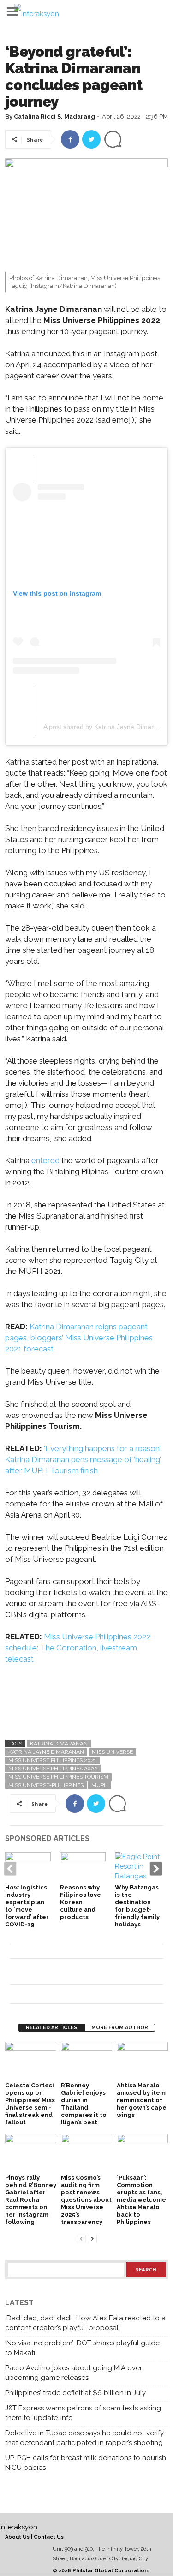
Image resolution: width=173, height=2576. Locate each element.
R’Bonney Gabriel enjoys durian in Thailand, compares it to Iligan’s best (84, 2104)
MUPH (100, 1785)
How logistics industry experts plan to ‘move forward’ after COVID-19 (27, 1906)
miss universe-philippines (46, 1785)
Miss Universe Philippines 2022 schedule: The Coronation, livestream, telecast (78, 1648)
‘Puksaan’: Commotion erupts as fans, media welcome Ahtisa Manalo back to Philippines (141, 2200)
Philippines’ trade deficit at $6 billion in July (75, 2393)
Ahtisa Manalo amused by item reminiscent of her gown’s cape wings (142, 2100)
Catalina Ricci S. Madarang (54, 117)
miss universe (112, 1752)
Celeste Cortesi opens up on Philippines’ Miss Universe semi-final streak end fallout (30, 2104)
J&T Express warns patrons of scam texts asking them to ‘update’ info (83, 2413)
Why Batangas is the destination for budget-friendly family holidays (137, 1906)
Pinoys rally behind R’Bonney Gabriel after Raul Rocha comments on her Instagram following (31, 2200)
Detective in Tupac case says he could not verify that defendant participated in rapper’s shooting (84, 2438)
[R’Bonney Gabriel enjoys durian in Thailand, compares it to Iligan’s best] (86, 2061)
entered (45, 1160)
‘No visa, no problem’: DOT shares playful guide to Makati (82, 2348)
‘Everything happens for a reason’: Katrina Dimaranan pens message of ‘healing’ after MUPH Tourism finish (84, 1459)
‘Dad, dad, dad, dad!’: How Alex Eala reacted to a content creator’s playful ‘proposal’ (85, 2323)
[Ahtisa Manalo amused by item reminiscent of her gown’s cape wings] (142, 2061)
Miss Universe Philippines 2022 (53, 1769)
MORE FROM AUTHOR (120, 2028)
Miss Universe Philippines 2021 (52, 1760)
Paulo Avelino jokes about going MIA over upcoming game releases (74, 2373)
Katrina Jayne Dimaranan (46, 1752)
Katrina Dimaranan (59, 1744)
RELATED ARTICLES (52, 2028)
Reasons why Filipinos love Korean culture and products (81, 1902)
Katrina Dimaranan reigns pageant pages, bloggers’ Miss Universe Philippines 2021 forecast (79, 1338)
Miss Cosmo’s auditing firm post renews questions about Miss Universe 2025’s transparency (86, 2200)
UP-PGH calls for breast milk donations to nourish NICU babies (86, 2463)
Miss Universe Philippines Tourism (58, 1777)
